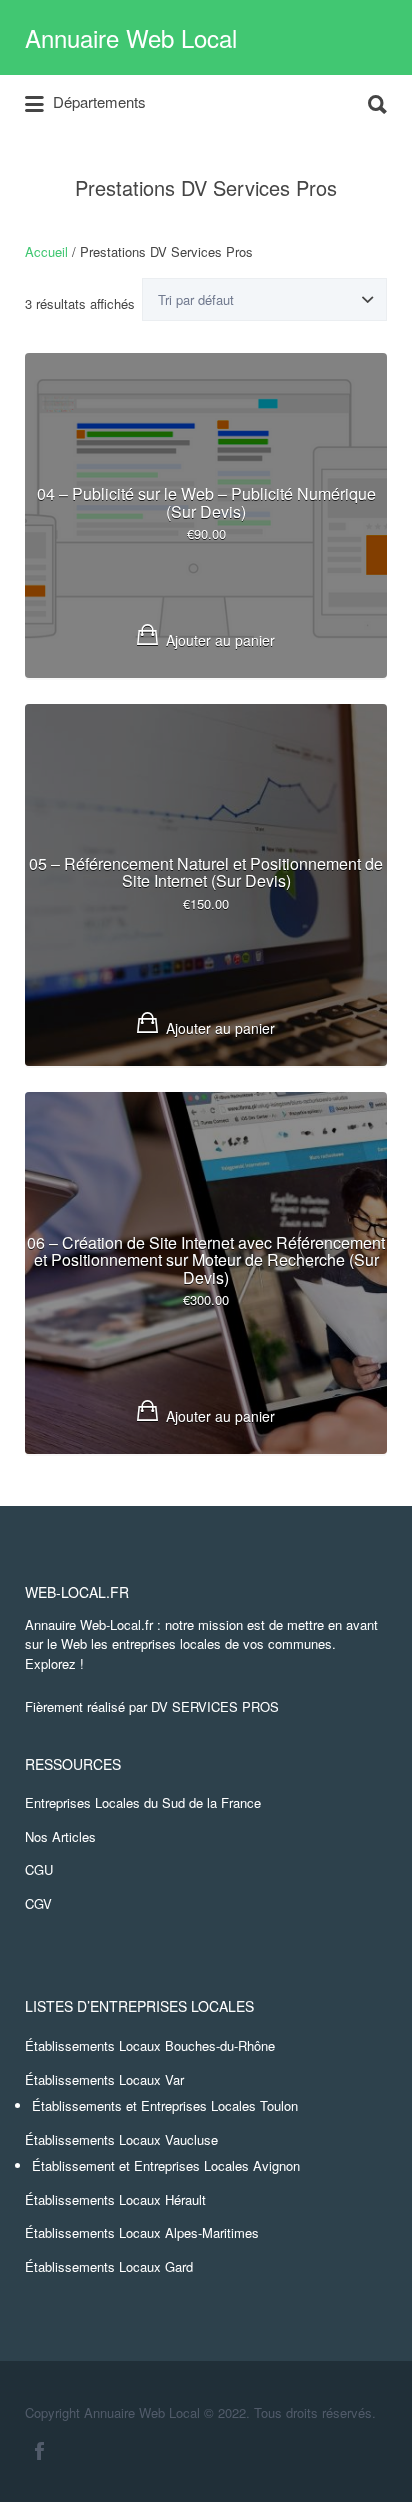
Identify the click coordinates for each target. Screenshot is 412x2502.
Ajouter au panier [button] (220, 640)
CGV (38, 1903)
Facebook (39, 2451)
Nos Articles (60, 1836)
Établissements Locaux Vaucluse (121, 2139)
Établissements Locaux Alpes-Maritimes (142, 2232)
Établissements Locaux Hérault (115, 2199)
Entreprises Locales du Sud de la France (143, 1802)
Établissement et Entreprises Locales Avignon (166, 2165)
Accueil (46, 251)
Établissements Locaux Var (104, 2079)
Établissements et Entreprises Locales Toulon (165, 2105)
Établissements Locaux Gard (109, 2266)
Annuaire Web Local (131, 37)
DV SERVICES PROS (215, 1706)
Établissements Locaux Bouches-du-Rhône (150, 2045)
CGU (39, 1869)
